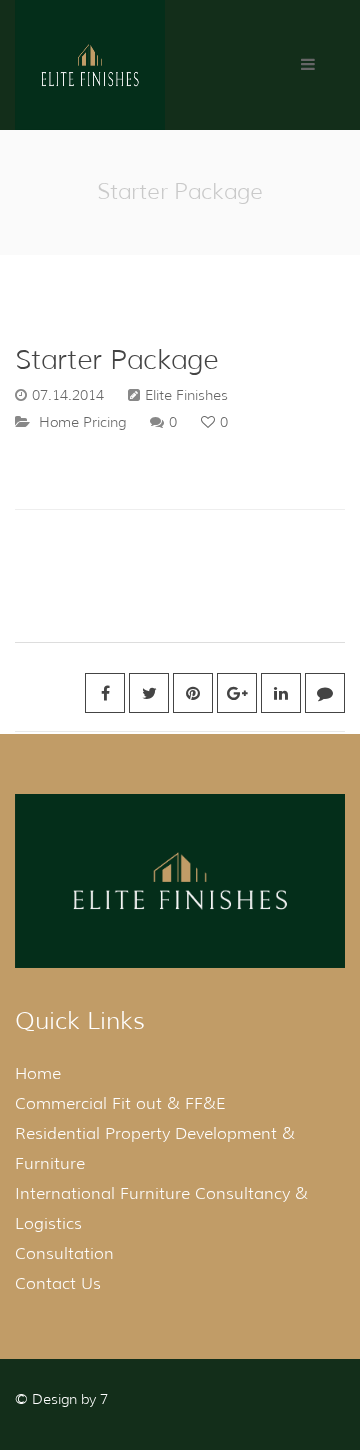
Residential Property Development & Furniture (155, 1148)
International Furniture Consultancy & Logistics (161, 1208)
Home (38, 1073)
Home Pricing (82, 422)
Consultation (64, 1253)
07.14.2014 (68, 395)
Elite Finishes (186, 395)
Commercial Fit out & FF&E (120, 1103)
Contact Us (58, 1283)
